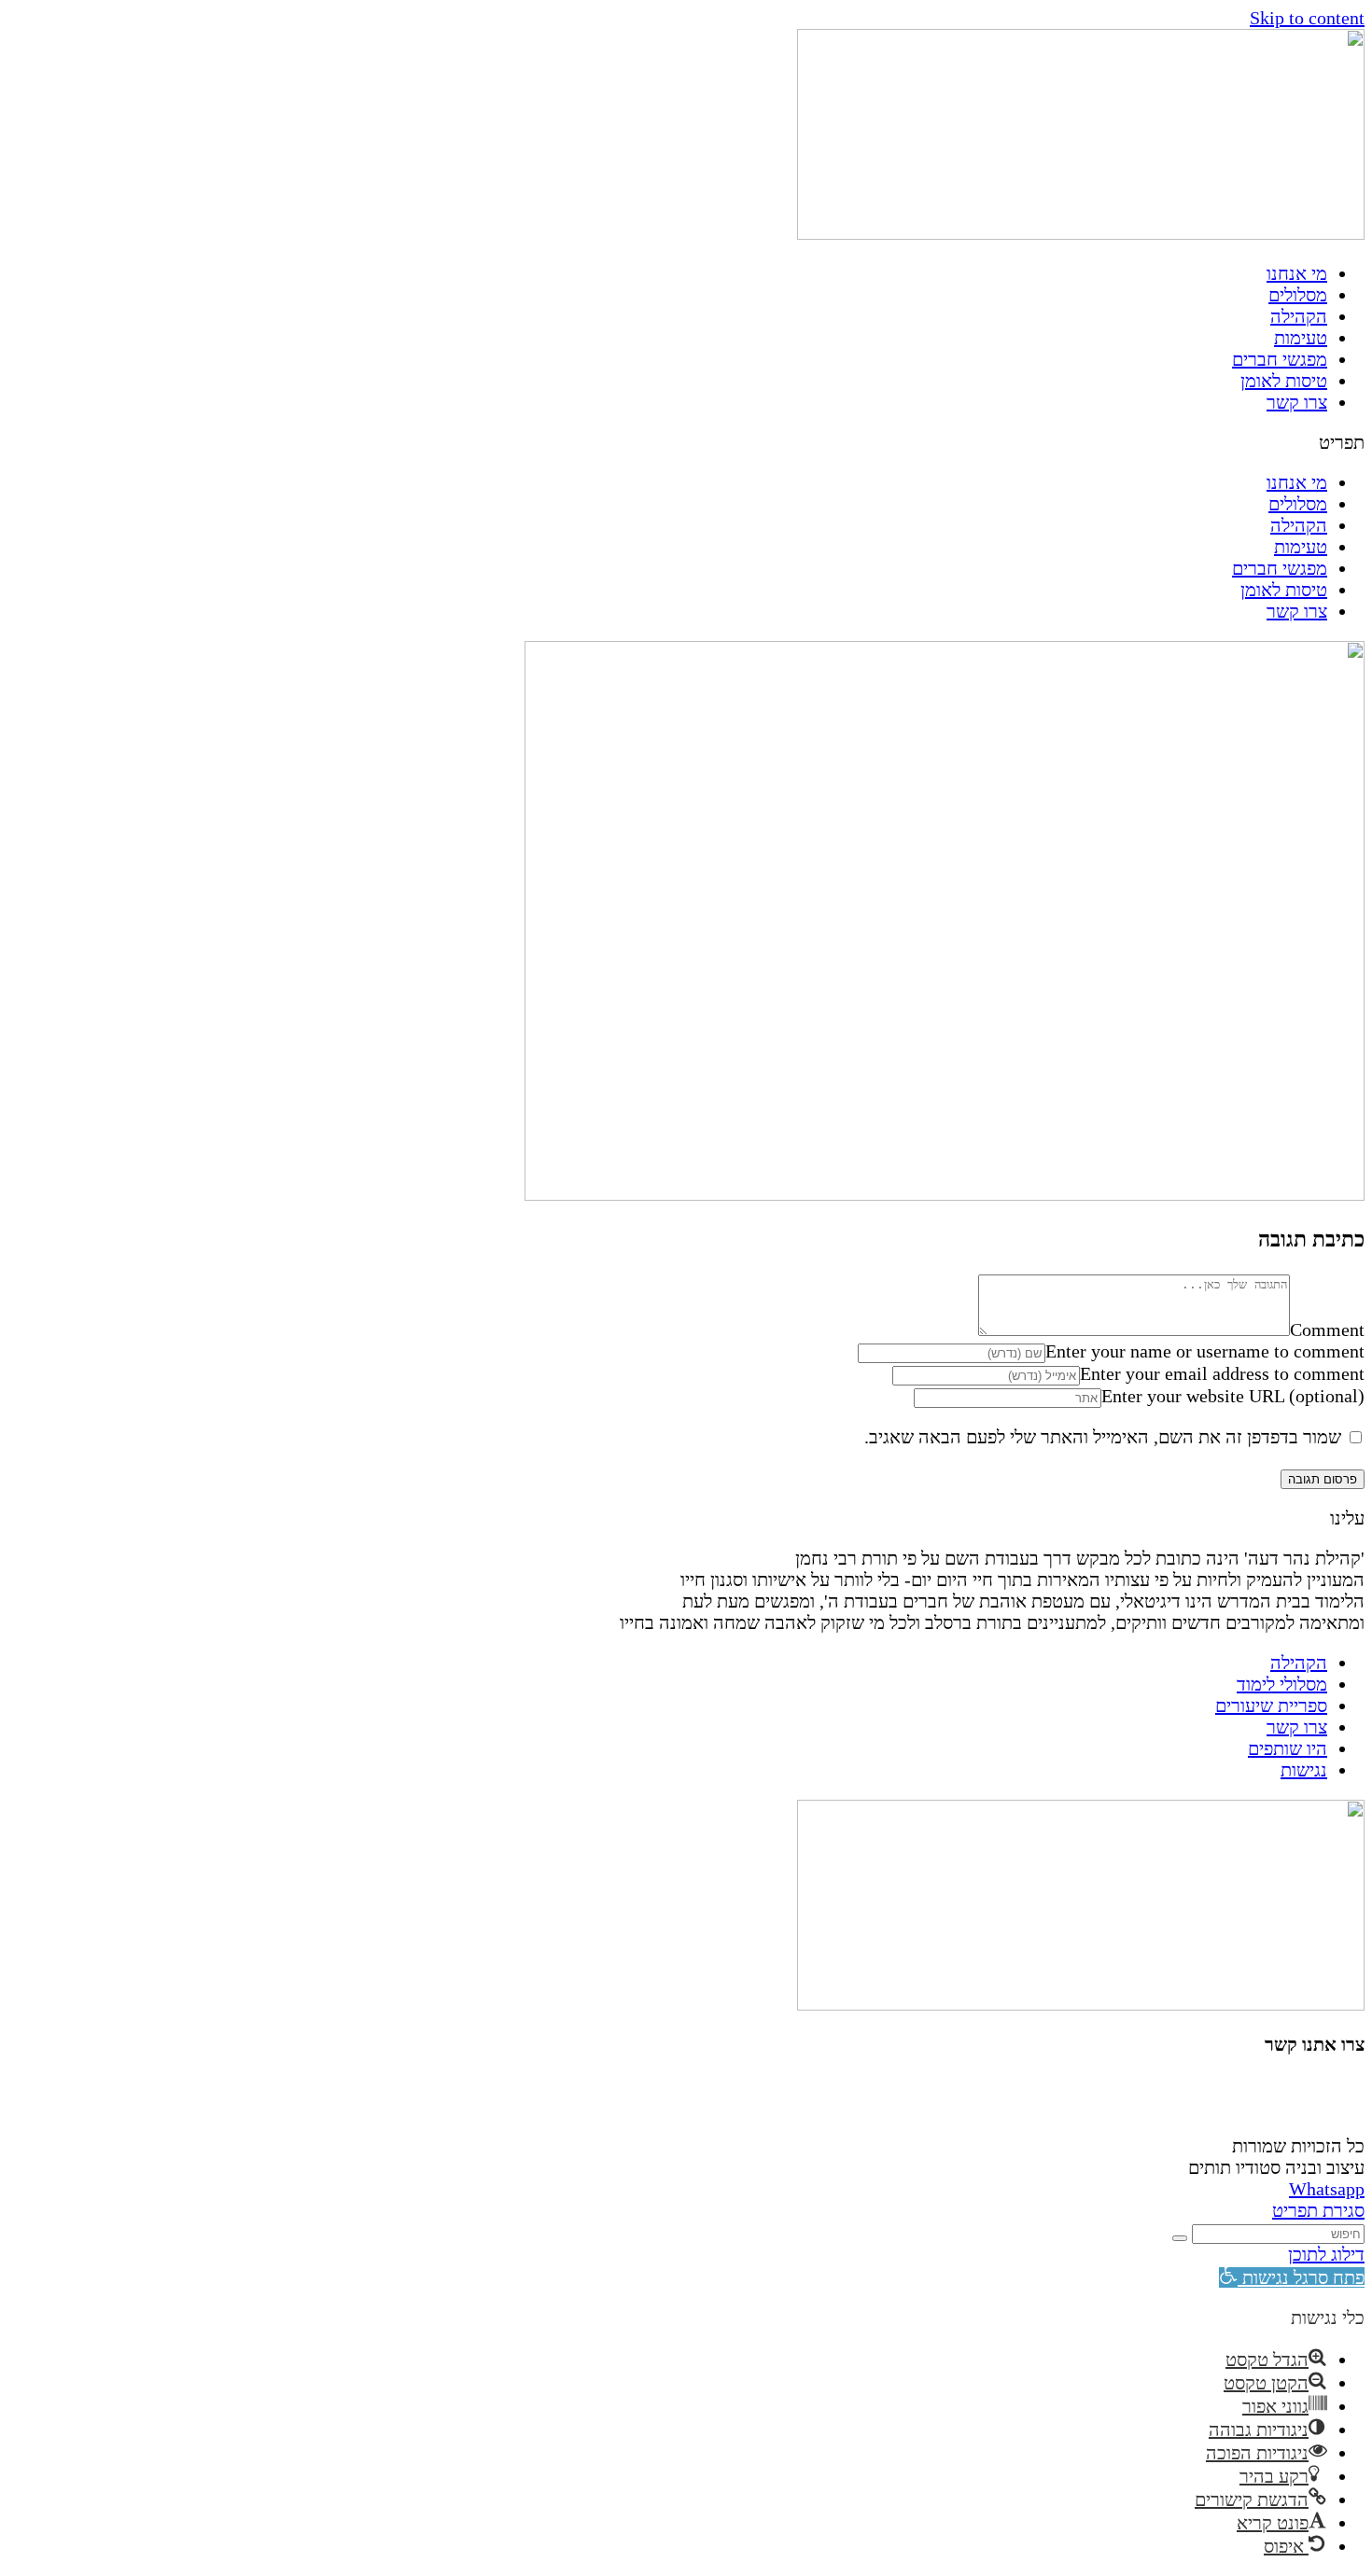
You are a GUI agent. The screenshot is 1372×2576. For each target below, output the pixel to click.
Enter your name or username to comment (1205, 1351)
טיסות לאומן (1284, 381)
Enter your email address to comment (1222, 1373)
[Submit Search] (1180, 2238)
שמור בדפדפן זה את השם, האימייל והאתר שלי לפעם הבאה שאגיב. (1103, 1437)
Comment (1327, 1330)
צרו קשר (1297, 402)
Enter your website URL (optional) (1233, 1396)
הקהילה (1299, 316)
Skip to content (1307, 18)
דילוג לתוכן (1326, 2254)
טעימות (1301, 338)
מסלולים (1298, 295)
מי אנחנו (1297, 273)
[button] (686, 443)
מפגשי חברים (1280, 359)
